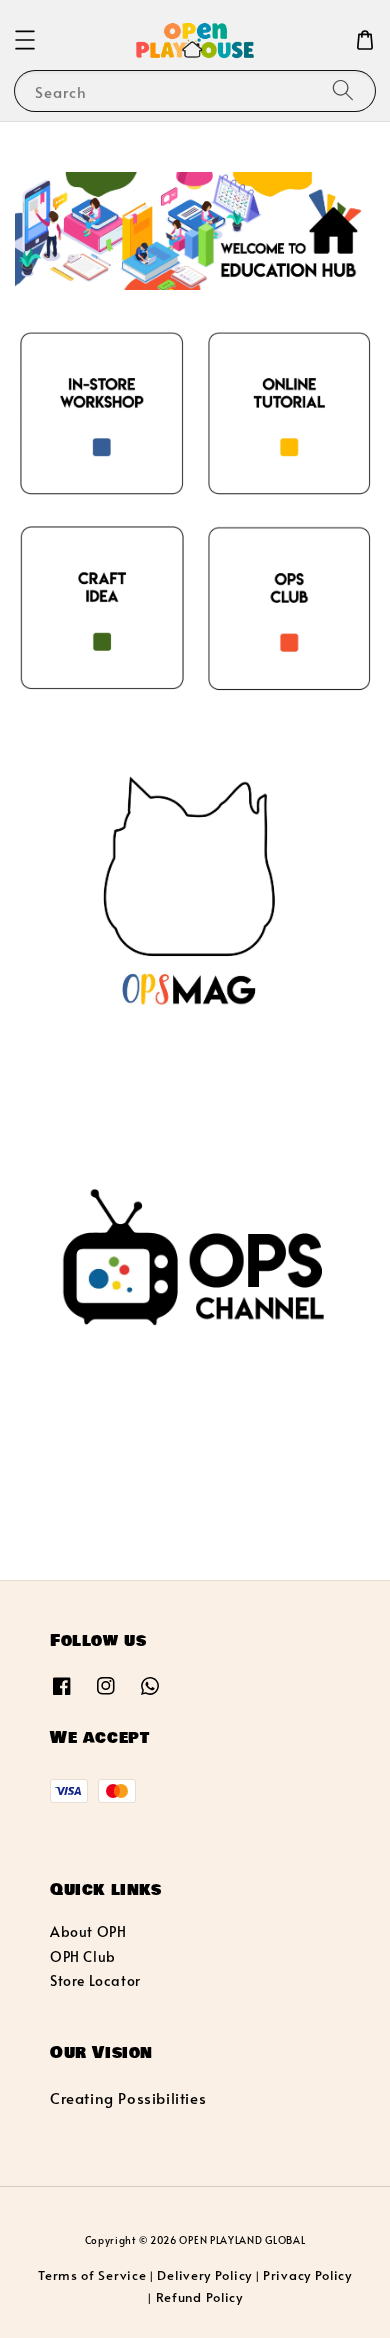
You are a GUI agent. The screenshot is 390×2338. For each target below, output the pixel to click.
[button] (25, 40)
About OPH (88, 1931)
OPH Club (83, 1956)
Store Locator (95, 1980)
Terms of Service (92, 2275)
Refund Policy (199, 2297)
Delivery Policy (204, 2275)
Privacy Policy (307, 2275)
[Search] (343, 90)
